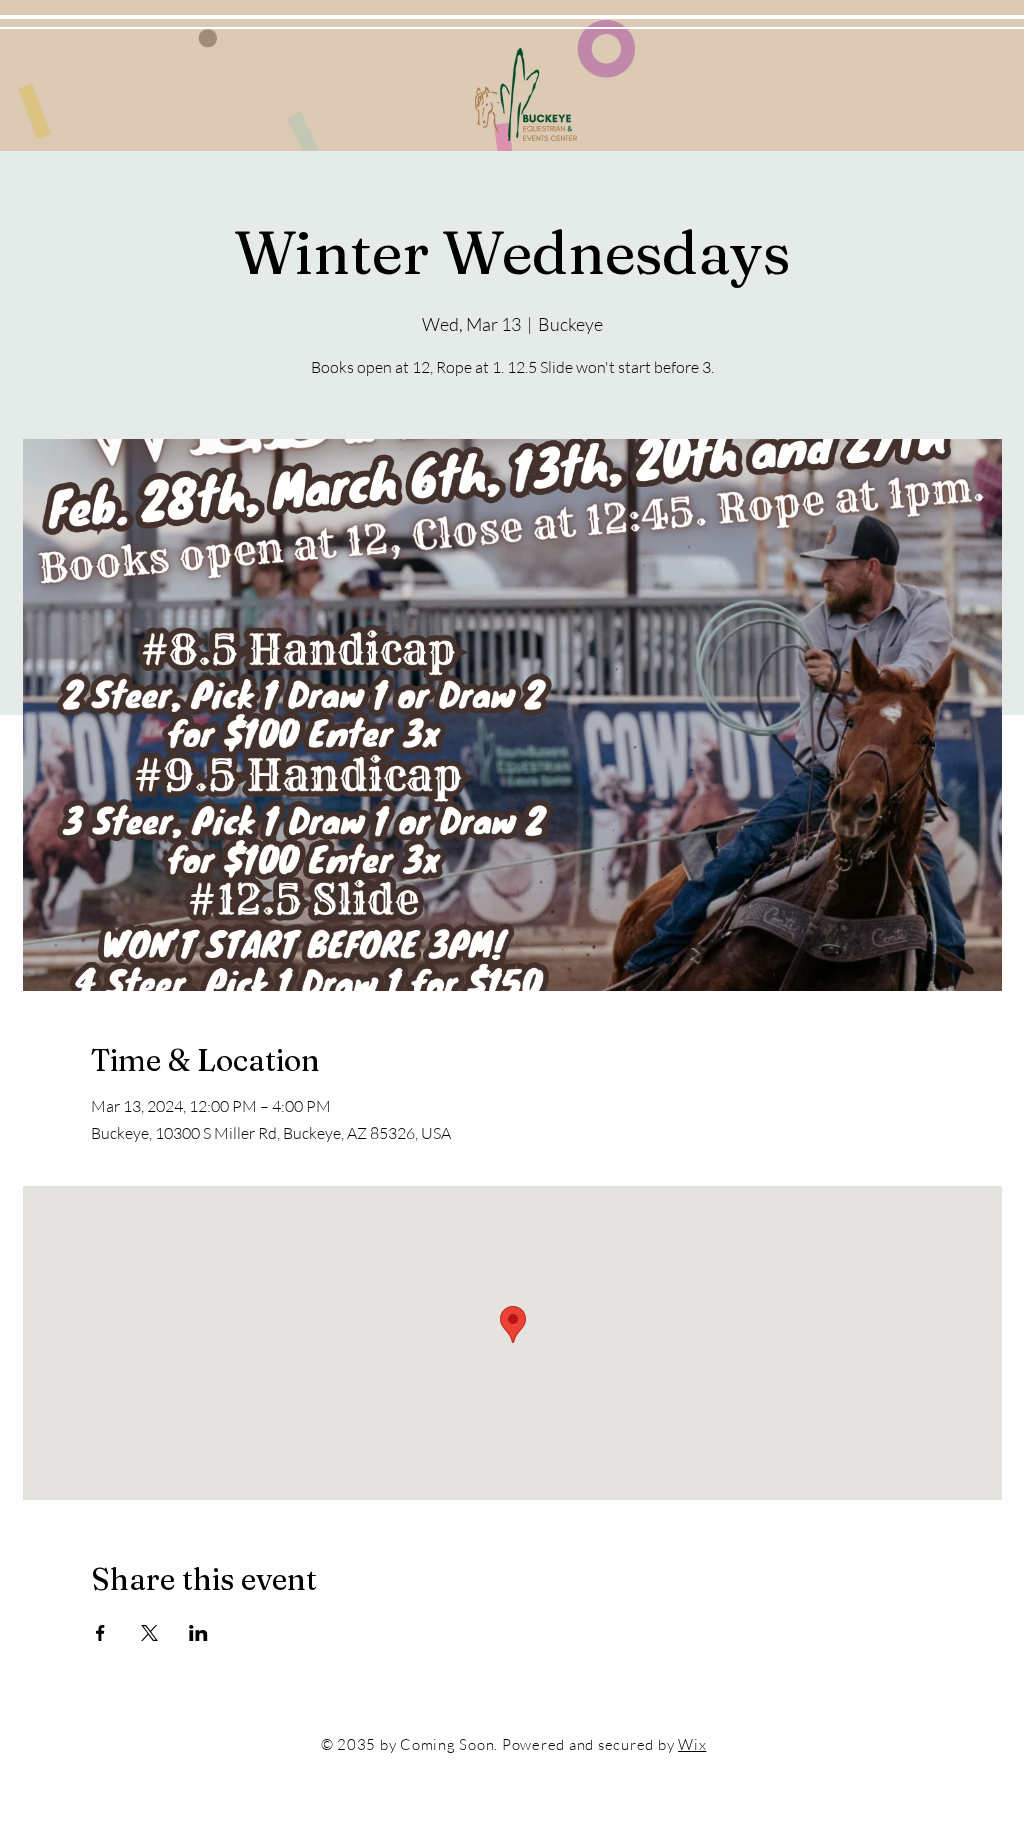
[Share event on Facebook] (100, 1633)
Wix (692, 1744)
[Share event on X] (149, 1633)
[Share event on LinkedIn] (198, 1633)
